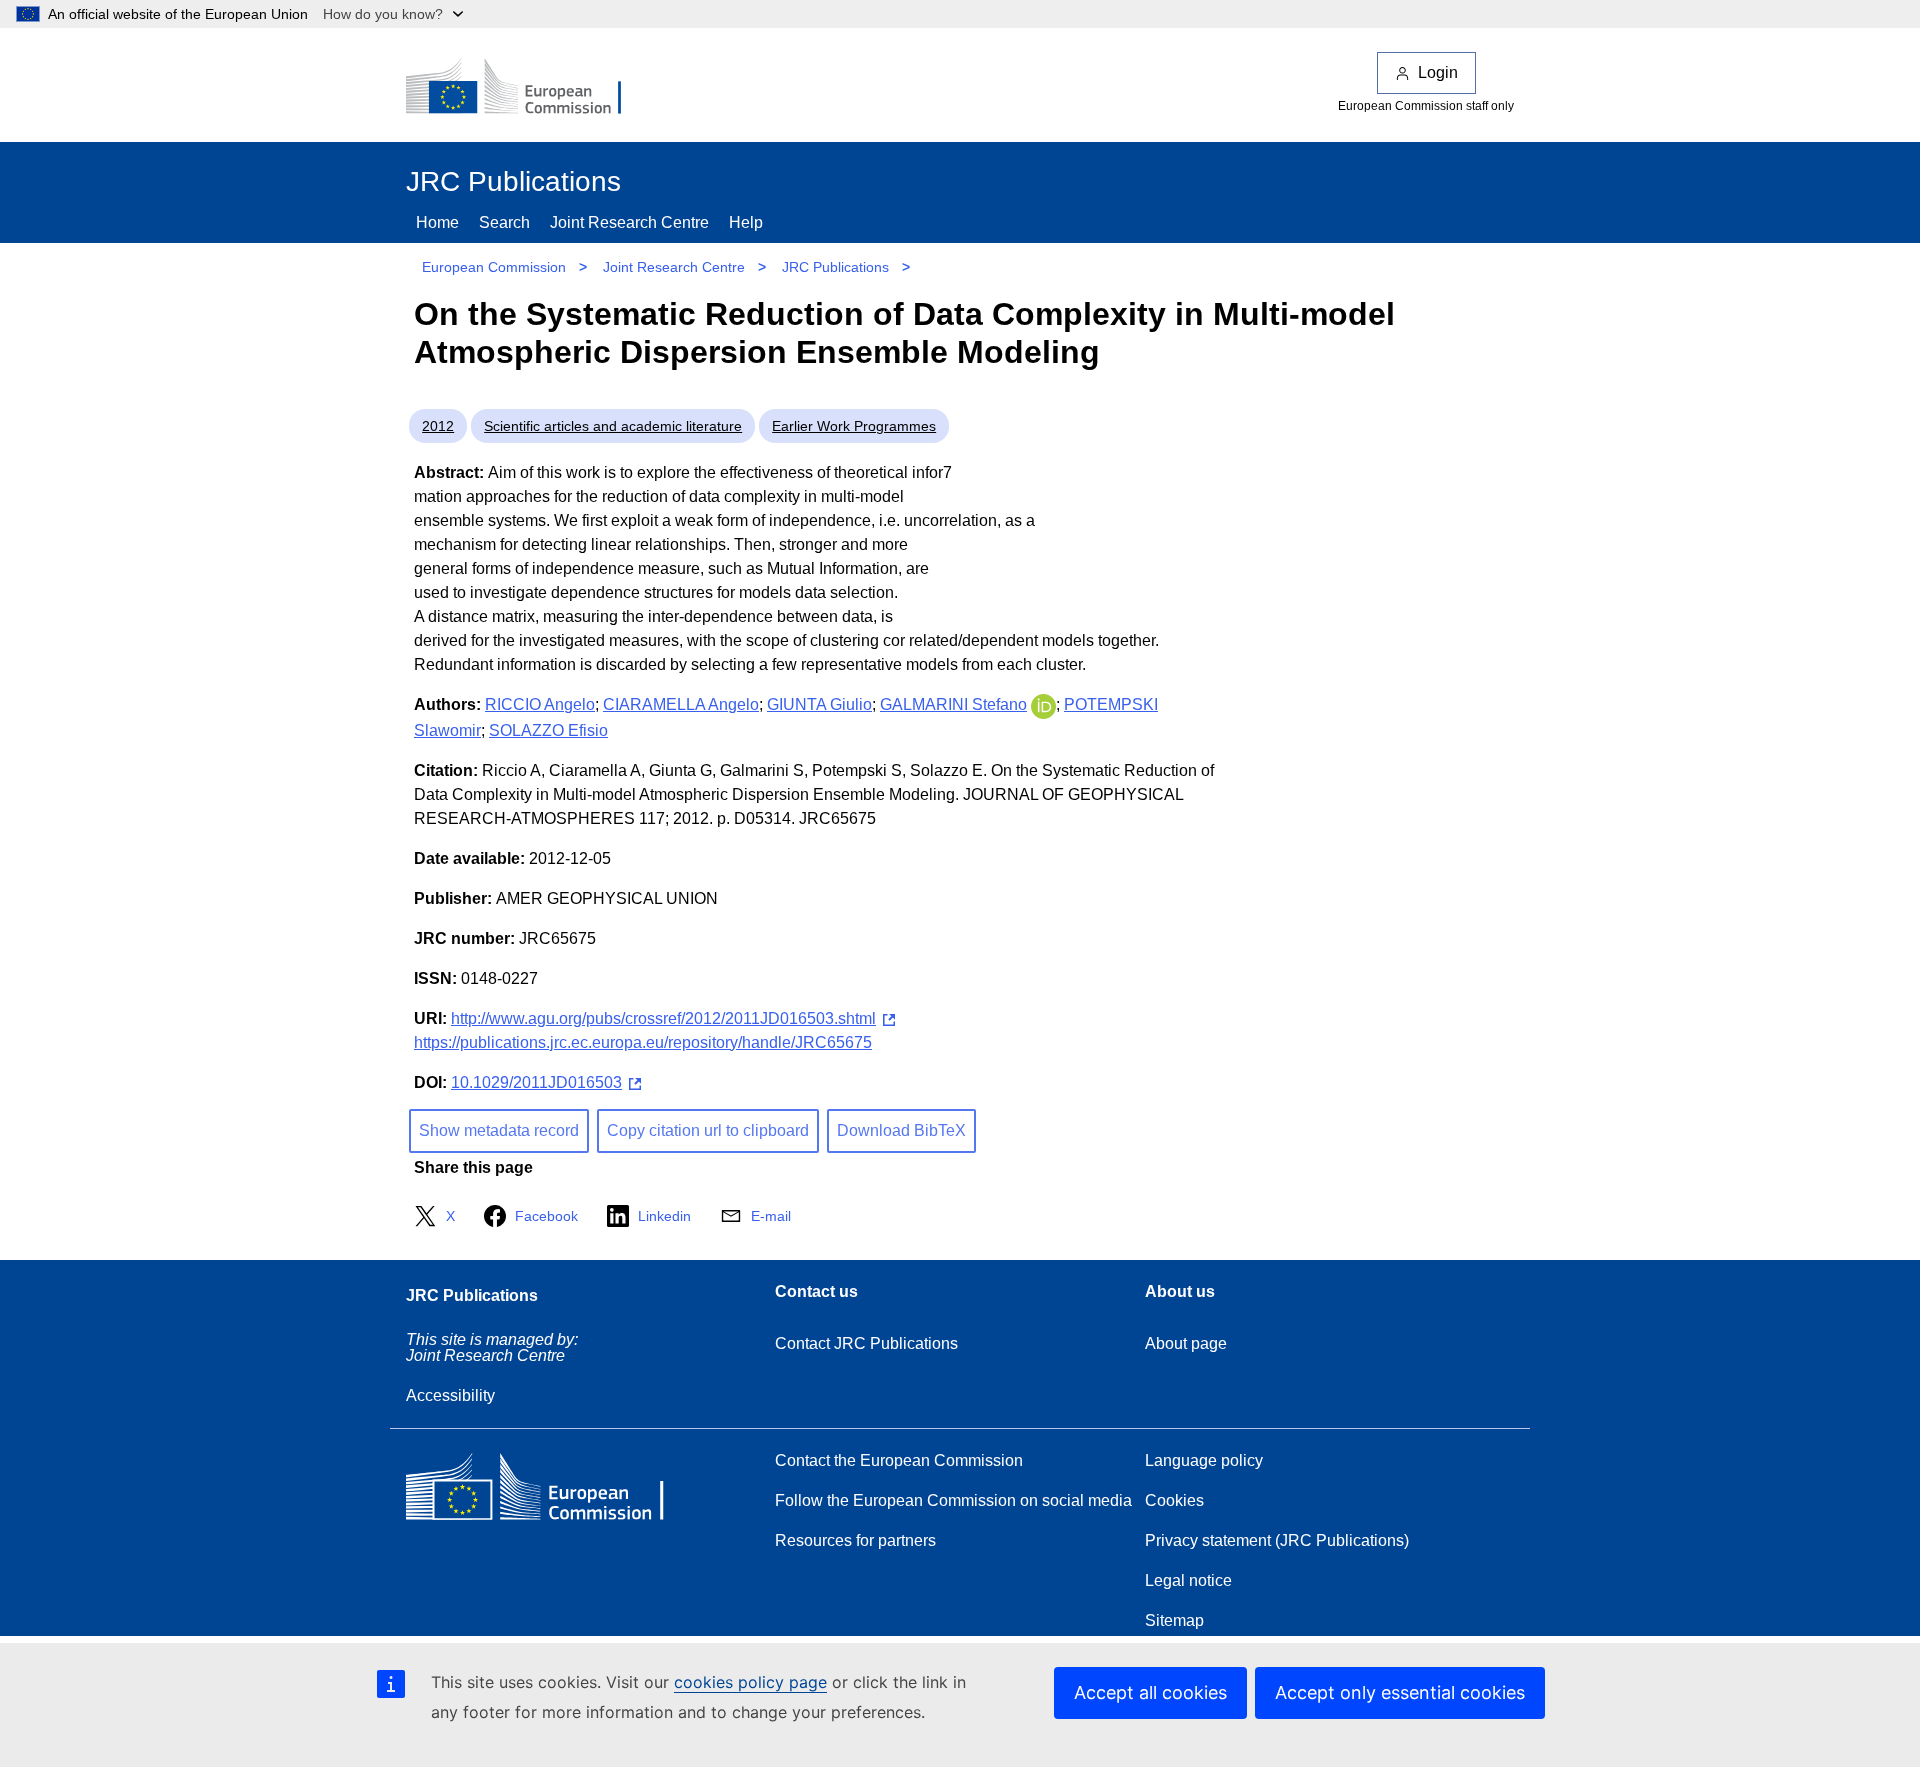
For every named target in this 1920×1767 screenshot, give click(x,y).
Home (437, 222)
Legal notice (1188, 1580)
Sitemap (1174, 1620)
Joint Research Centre (629, 222)
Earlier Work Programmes (854, 426)
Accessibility (450, 1395)
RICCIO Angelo (540, 704)
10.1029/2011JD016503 (536, 1082)
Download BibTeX (901, 1130)
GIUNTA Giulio (819, 704)
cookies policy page (750, 1682)
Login (1438, 72)
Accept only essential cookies (1400, 1692)
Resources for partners (855, 1540)
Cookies (1174, 1500)
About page (1186, 1343)
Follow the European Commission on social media (953, 1500)
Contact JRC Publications (866, 1343)
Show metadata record (499, 1130)
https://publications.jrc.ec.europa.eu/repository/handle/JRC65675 (643, 1042)
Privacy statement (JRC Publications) (1277, 1540)
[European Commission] (527, 88)
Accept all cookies (1150, 1692)
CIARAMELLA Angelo (681, 704)
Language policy (1204, 1460)
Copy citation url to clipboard (708, 1130)
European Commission (494, 267)
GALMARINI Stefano (953, 704)
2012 (438, 426)
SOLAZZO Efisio (548, 730)
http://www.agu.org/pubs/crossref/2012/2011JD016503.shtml (663, 1018)
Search (504, 222)
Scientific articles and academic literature (613, 426)
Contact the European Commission (899, 1460)
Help (746, 222)
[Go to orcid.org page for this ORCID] (1043, 704)
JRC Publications (835, 267)
